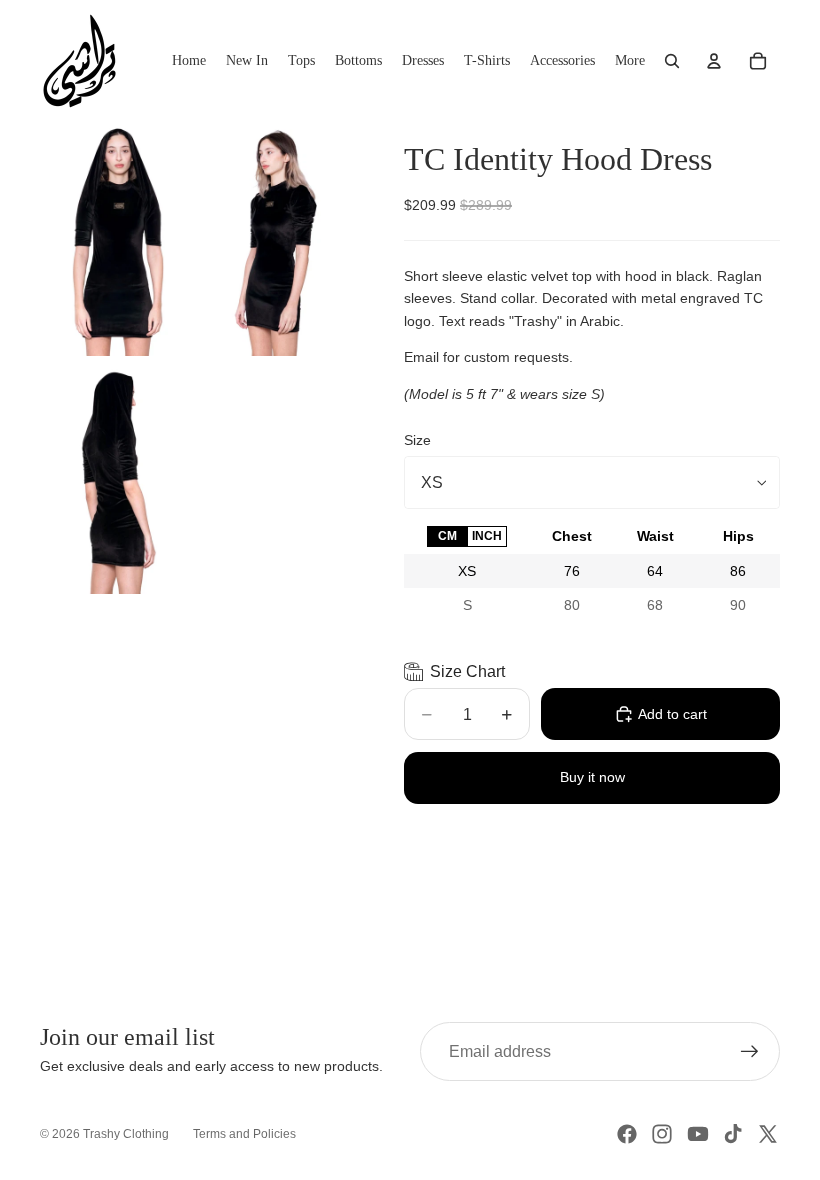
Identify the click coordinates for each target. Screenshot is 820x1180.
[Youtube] (698, 1134)
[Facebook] (627, 1134)
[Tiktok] (733, 1134)
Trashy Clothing (126, 1134)
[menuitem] (630, 61)
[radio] (447, 536)
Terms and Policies (244, 1134)
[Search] (672, 61)
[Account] (714, 61)
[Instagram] (662, 1134)
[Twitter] (768, 1134)
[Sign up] (750, 1052)
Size (417, 440)
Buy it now (592, 777)
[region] (592, 570)
